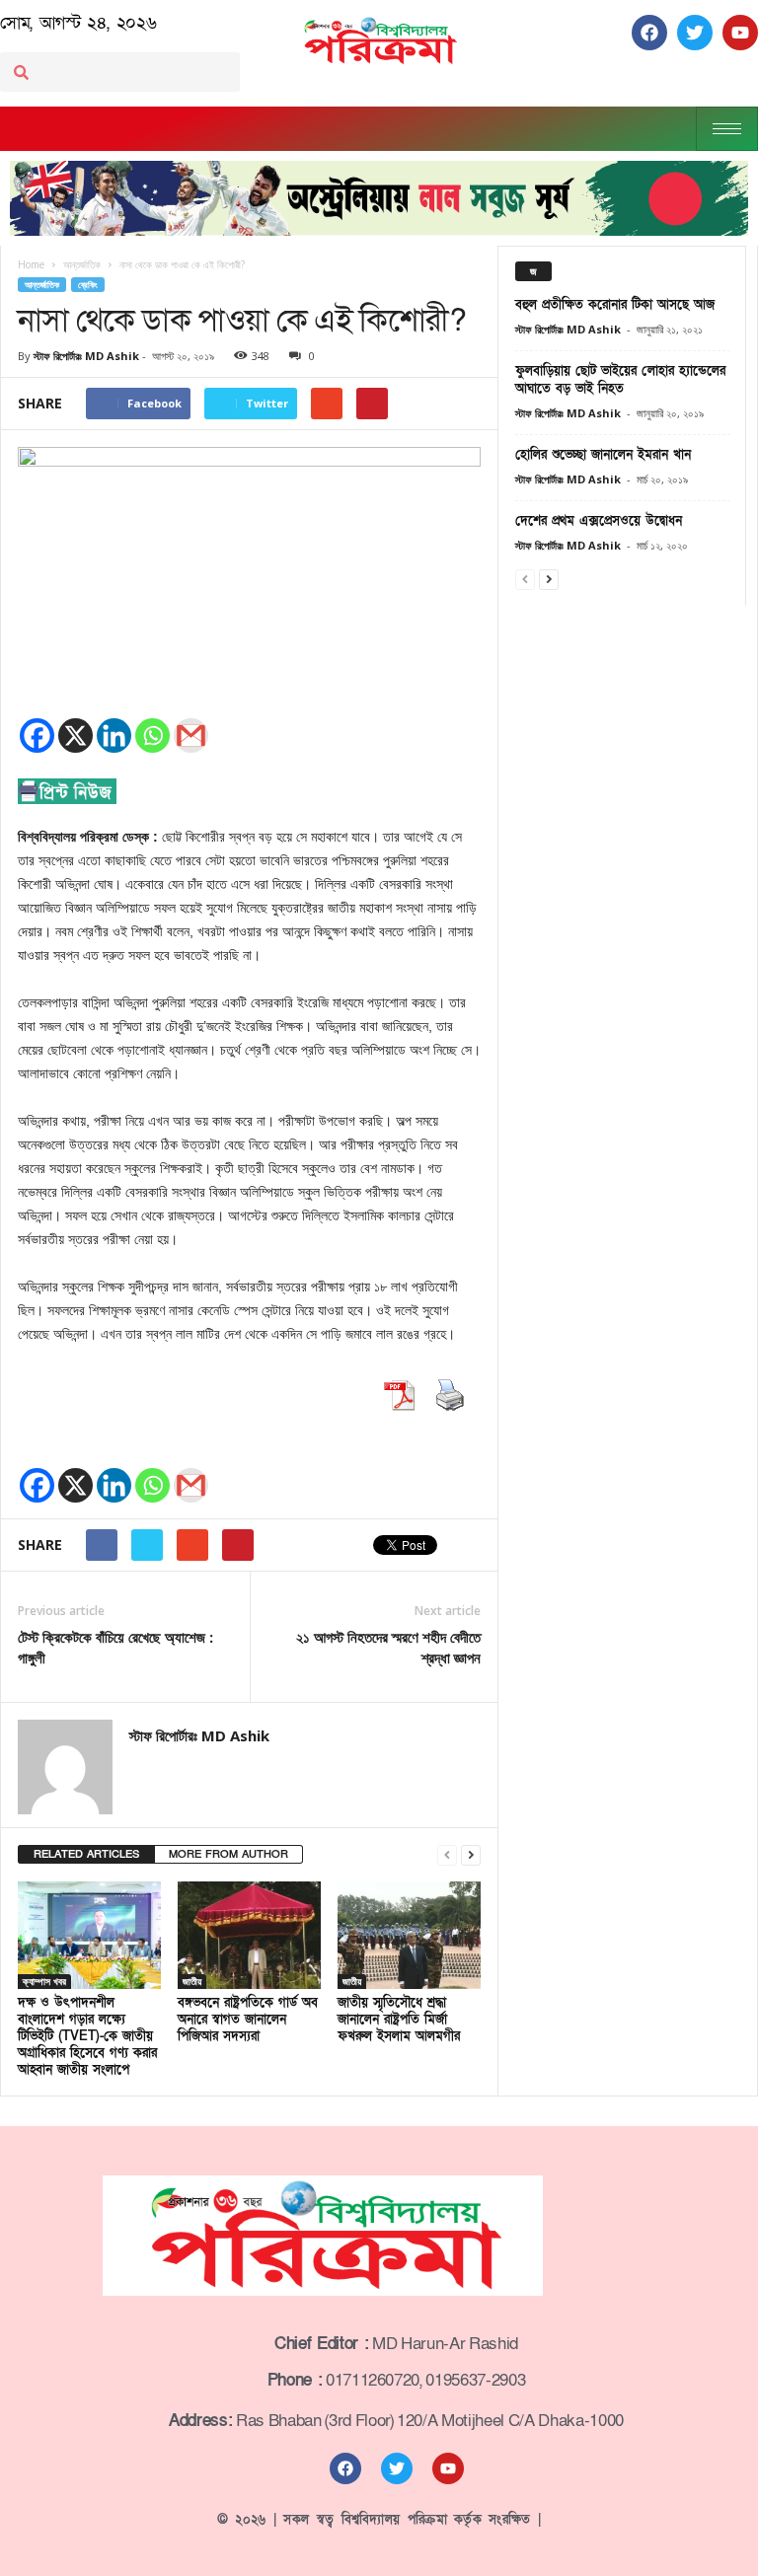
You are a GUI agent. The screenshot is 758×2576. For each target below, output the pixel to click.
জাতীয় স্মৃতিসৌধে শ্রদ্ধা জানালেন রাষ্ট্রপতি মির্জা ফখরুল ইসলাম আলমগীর (399, 2020)
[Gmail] (191, 736)
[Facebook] (37, 736)
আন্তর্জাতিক (42, 285)
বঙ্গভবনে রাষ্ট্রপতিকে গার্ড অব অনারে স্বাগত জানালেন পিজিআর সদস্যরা (248, 2020)
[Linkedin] (114, 736)
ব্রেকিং (88, 285)
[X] (76, 736)
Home (31, 264)
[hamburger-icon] (727, 129)
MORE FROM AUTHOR (228, 1854)
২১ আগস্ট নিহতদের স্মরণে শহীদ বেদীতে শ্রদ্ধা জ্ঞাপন (388, 1647)
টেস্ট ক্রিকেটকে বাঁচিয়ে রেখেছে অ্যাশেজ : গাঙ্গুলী (115, 1647)
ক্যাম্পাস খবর (44, 1981)
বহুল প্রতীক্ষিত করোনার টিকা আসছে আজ (615, 305)
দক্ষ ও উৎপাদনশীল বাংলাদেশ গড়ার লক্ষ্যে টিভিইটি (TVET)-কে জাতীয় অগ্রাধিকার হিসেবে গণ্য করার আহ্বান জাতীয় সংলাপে (87, 2036)
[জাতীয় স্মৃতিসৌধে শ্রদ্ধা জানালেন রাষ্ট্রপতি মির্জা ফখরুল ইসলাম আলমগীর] (409, 1935)
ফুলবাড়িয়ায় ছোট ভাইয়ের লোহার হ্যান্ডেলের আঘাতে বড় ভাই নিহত (620, 380)
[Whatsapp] (152, 736)
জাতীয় (192, 1981)
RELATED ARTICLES (86, 1854)
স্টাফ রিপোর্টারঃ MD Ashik (86, 356)
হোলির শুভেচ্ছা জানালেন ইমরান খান (603, 455)
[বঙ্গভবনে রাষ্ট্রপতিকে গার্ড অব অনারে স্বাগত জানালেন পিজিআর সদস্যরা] (249, 1935)
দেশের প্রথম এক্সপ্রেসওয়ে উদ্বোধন (599, 521)
